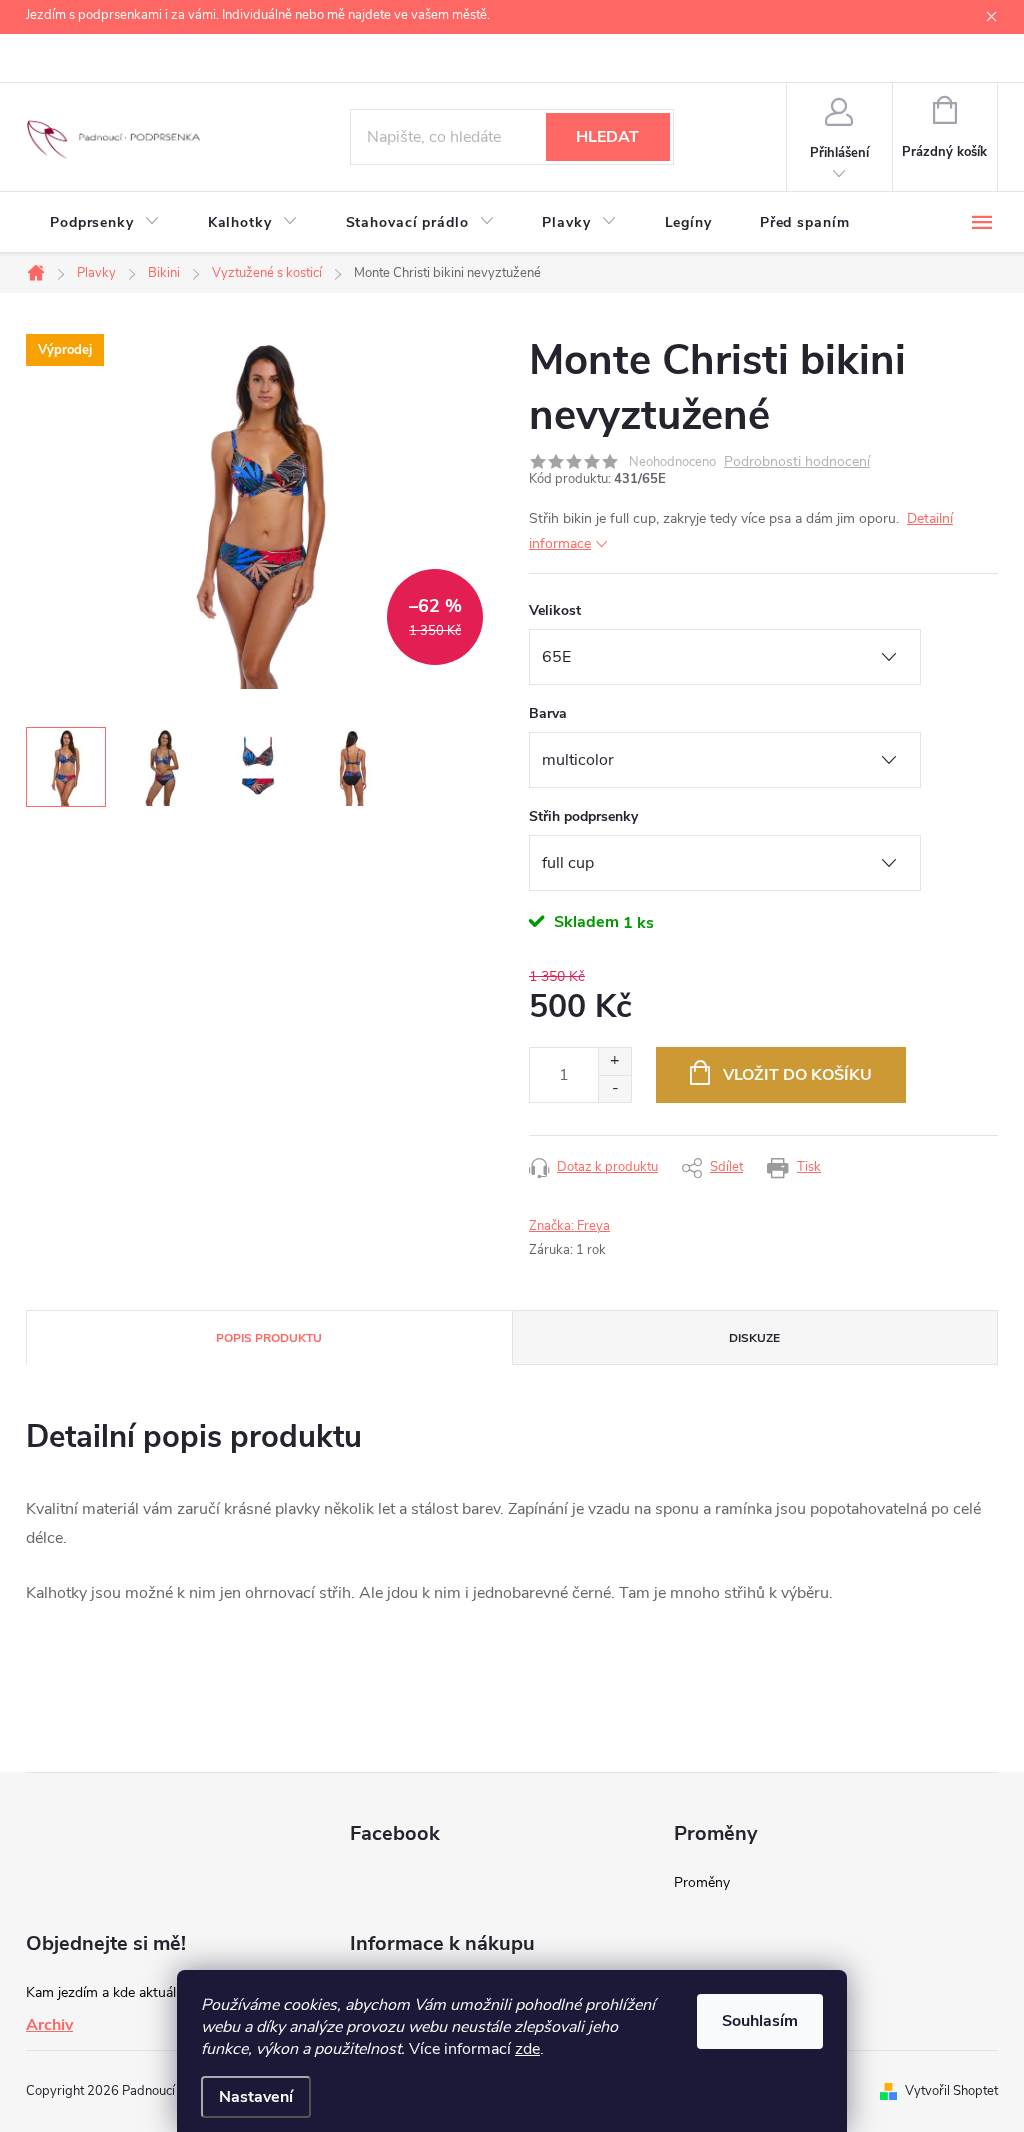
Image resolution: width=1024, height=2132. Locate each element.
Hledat (607, 137)
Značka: (569, 1226)
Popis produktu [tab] (269, 1338)
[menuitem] (105, 223)
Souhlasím (760, 2021)
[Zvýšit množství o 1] (614, 1061)
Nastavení (256, 2097)
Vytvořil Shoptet (951, 2091)
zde (527, 2049)
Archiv (49, 2025)
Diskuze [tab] (754, 1338)
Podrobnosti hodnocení (797, 462)
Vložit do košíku (797, 1075)
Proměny (702, 1882)
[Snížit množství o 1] (614, 1088)
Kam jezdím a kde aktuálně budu (126, 1992)
